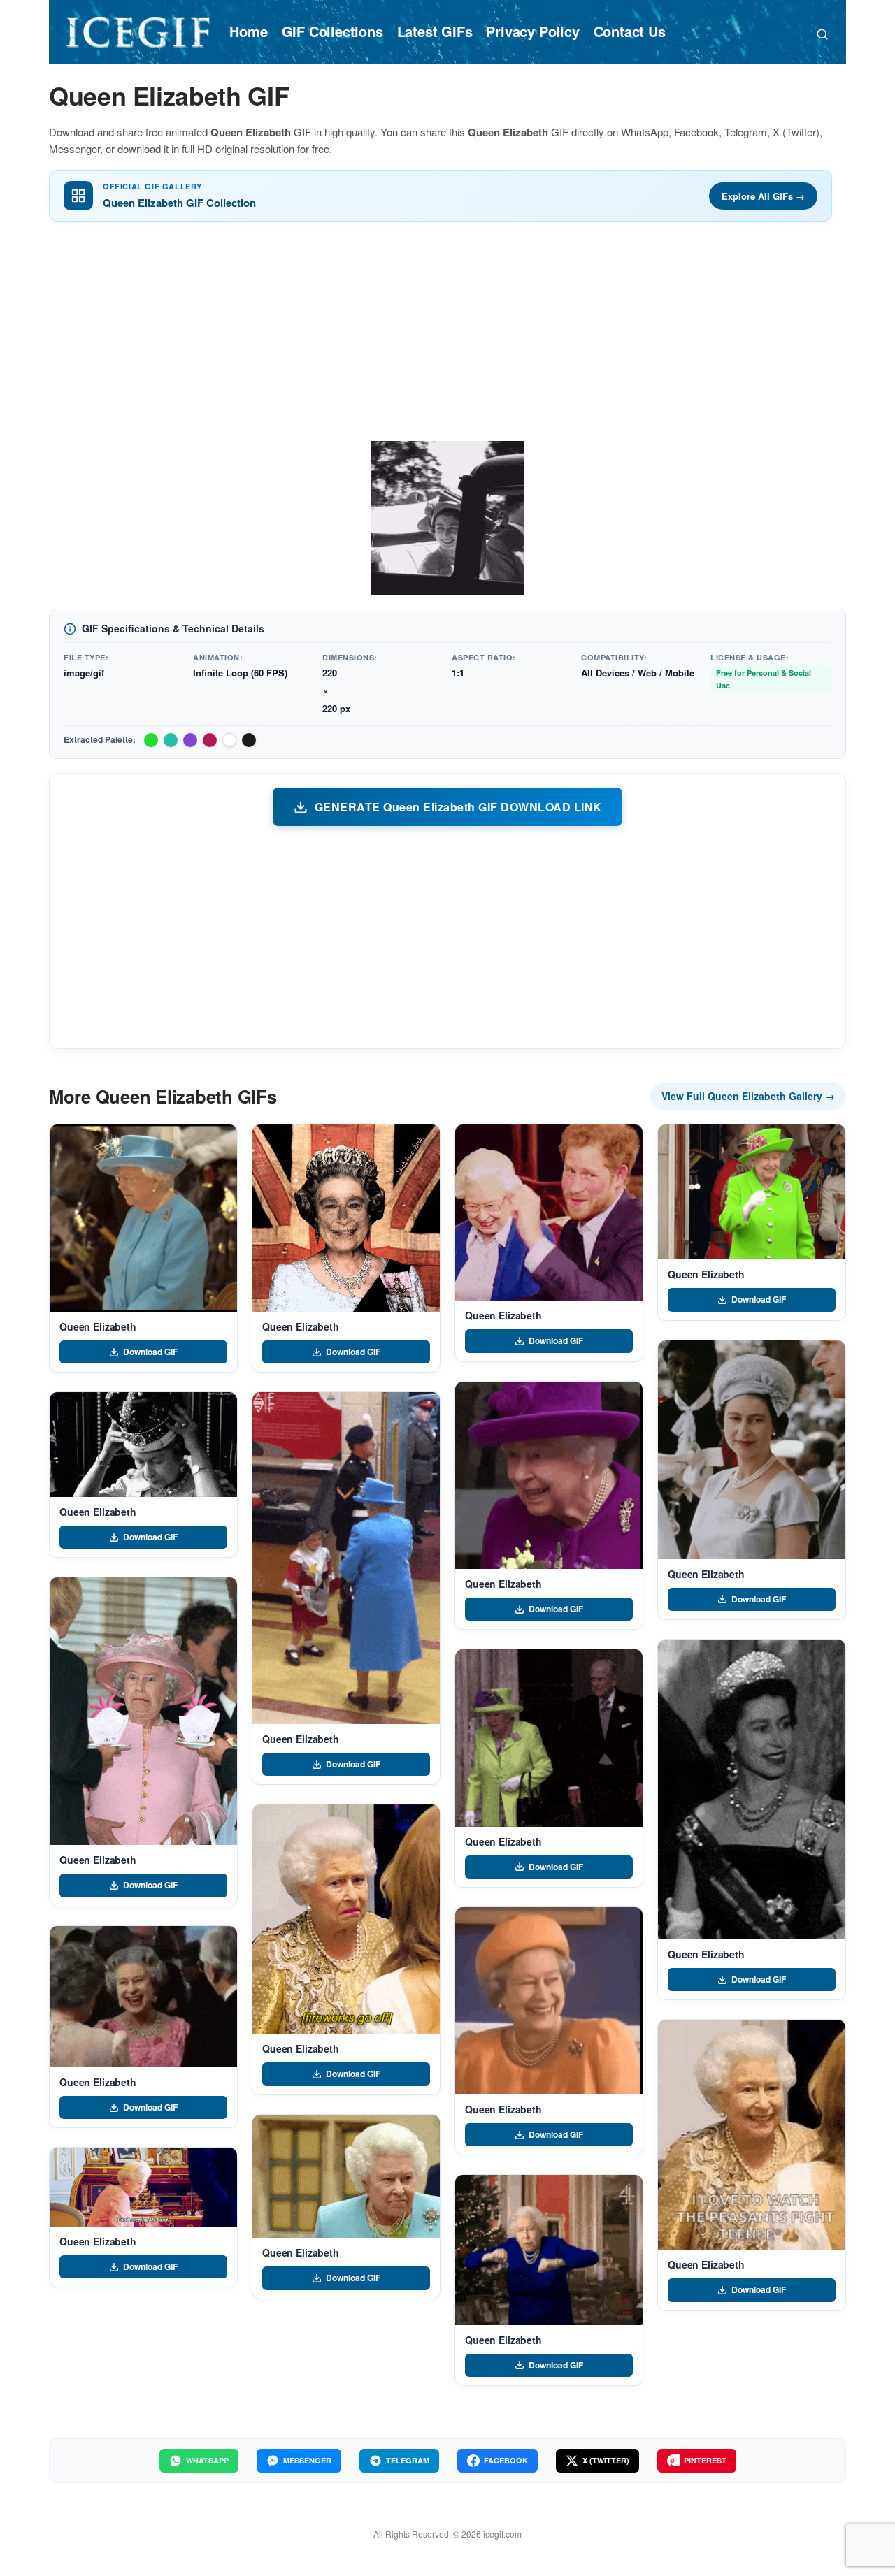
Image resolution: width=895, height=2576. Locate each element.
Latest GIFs (435, 31)
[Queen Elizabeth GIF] (143, 1218)
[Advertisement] (447, 336)
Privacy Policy (532, 31)
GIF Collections (332, 31)
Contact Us (630, 31)
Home (248, 31)
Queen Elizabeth (98, 1326)
